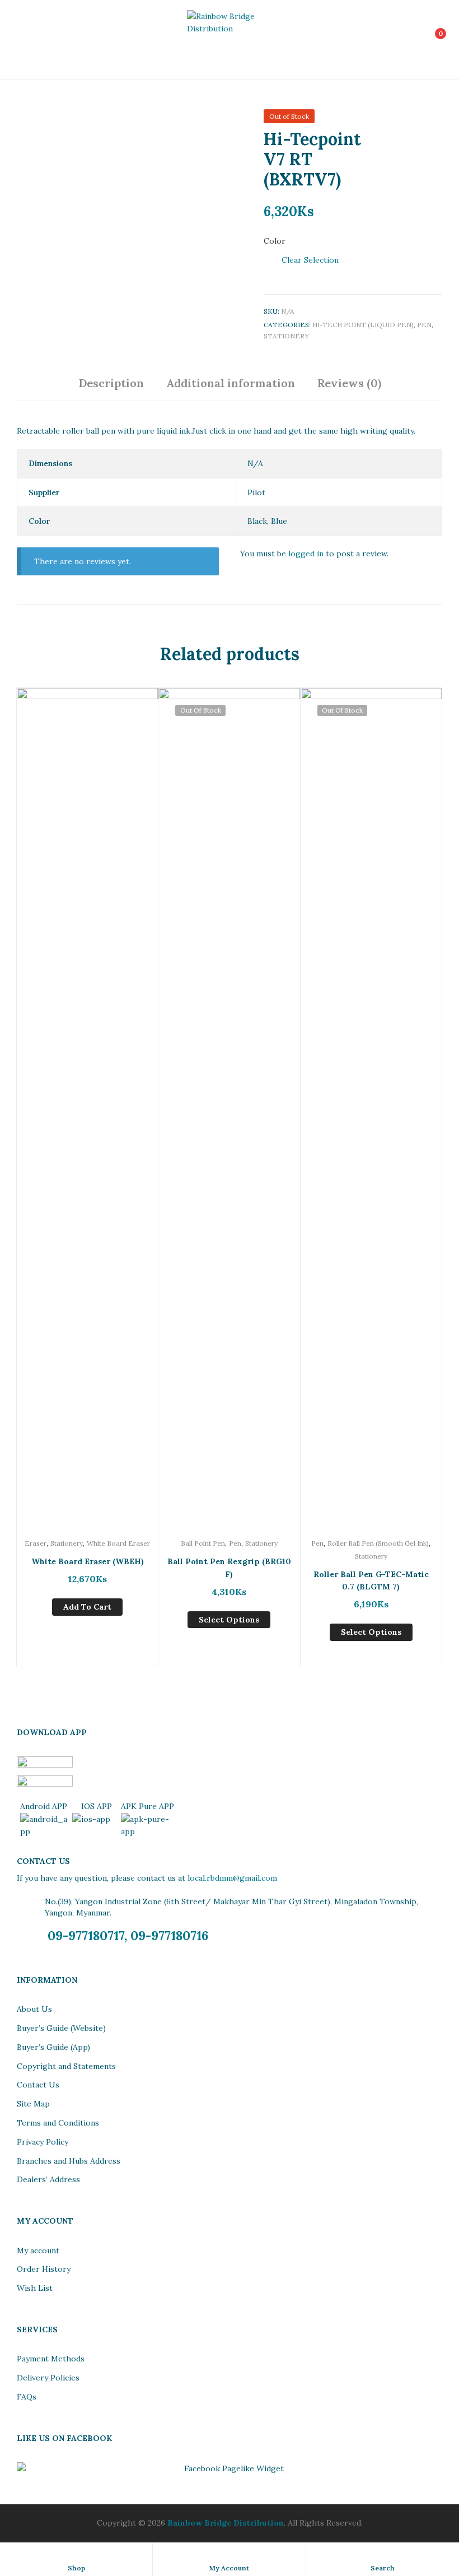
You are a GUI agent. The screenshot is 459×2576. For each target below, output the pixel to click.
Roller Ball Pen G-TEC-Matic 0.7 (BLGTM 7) (371, 1581)
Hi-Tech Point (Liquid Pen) (363, 325)
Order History (44, 2269)
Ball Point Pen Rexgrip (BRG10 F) (229, 1568)
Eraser (36, 1543)
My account (38, 2250)
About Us (34, 2009)
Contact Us (38, 2085)
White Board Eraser (118, 1543)
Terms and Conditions (58, 2123)
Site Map (33, 2104)
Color (275, 241)
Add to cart (87, 1607)
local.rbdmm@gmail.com (232, 1878)
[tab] (111, 387)
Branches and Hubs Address (69, 2161)
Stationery (286, 336)
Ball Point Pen (203, 1543)
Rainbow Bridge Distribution (226, 2523)
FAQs (27, 2397)
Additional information (231, 383)
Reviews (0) (349, 383)
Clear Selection (310, 260)
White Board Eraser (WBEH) (88, 1561)
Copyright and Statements (66, 2066)
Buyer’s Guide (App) (53, 2047)
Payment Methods (51, 2359)
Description (111, 383)
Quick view (87, 1150)
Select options (229, 1620)
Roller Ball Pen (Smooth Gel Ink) (378, 1543)
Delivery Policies (48, 2378)
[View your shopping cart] (428, 40)
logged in (306, 554)
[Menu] (29, 40)
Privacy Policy (43, 2142)
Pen (424, 325)
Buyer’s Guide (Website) (61, 2028)
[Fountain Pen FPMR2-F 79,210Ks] (407, 120)
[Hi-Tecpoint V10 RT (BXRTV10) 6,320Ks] (436, 120)
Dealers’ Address (48, 2179)
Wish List (35, 2288)
